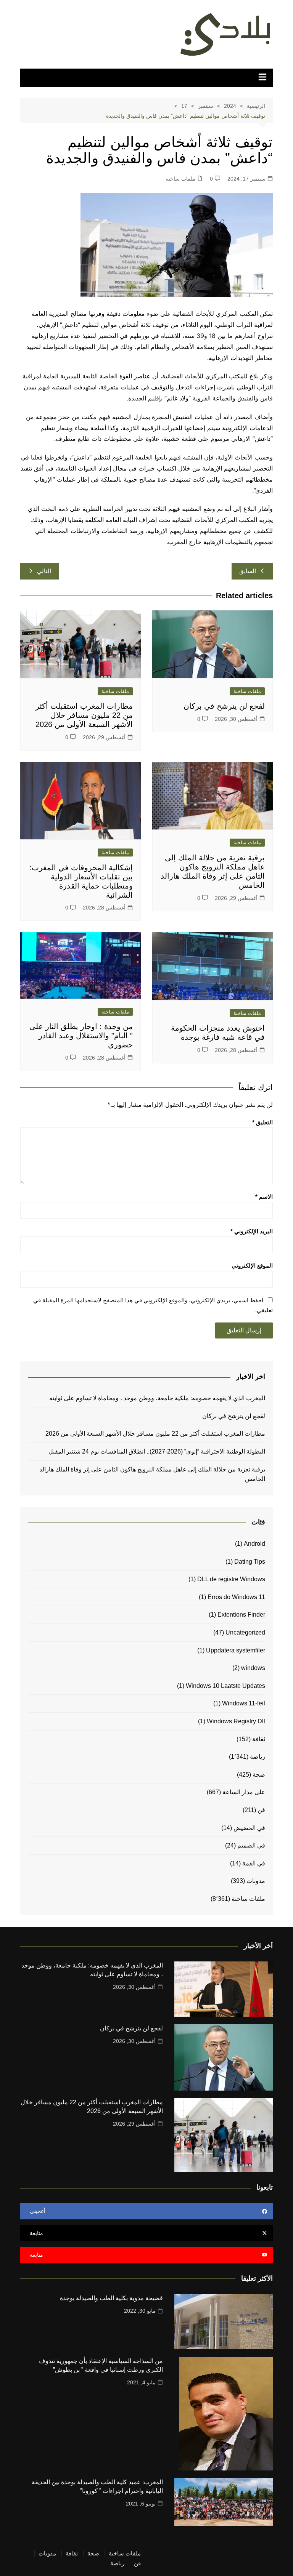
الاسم (264, 1197)
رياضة (258, 1757)
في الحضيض (249, 1828)
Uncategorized (245, 1632)
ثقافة (259, 1739)
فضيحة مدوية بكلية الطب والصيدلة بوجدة (111, 2298)
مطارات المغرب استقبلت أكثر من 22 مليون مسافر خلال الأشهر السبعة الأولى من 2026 (84, 715)
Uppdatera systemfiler (236, 1650)
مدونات (256, 1881)
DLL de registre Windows (231, 1579)
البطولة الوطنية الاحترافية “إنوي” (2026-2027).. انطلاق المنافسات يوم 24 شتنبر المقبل (157, 1451)
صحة (259, 1775)
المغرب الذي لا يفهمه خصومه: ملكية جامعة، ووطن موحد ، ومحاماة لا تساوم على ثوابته (157, 1398)
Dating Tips (250, 1562)
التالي (44, 571)
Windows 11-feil (244, 1703)
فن (261, 1810)
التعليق (262, 1122)
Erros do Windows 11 (236, 1597)
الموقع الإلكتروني (252, 1266)
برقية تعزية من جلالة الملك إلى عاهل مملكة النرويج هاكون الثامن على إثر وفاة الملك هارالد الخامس (152, 1474)
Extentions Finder (241, 1615)
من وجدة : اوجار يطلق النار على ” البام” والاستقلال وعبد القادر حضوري (81, 1036)
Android (254, 1544)
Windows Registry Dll (236, 1721)
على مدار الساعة (244, 1792)
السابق (248, 571)
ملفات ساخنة (180, 179)
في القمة (254, 1863)
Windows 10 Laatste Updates (225, 1686)
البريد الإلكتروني (252, 1231)
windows (253, 1668)
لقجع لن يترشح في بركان (223, 706)
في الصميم (251, 1845)
